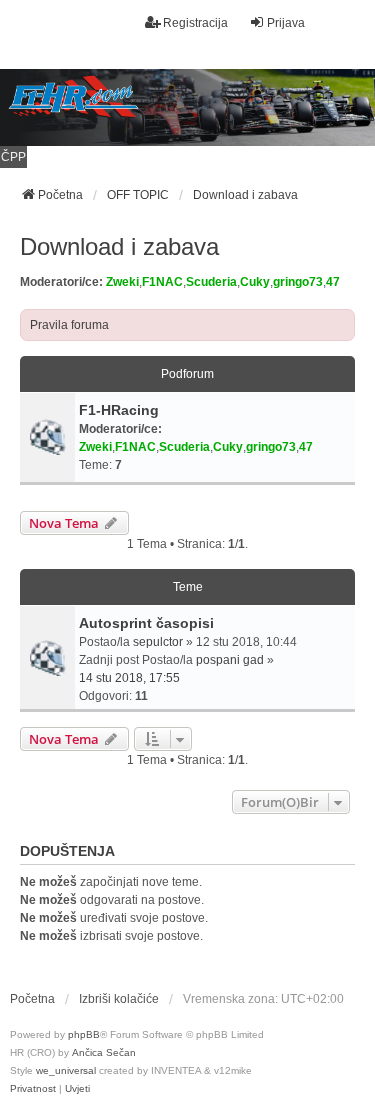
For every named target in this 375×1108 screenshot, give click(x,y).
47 (333, 282)
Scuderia (211, 282)
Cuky (255, 282)
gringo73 (298, 282)
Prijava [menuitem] (286, 23)
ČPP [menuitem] (13, 157)
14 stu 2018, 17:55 (129, 678)
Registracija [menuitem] (195, 23)
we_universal (66, 1070)
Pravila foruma (69, 325)
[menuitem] (33, 1089)
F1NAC (162, 282)
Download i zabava (119, 246)
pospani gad (230, 660)
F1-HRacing (119, 410)
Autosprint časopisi (146, 623)
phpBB (84, 1034)
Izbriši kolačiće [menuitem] (119, 999)
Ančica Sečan (104, 1052)
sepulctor (158, 642)
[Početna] (187, 107)
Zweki (122, 282)
